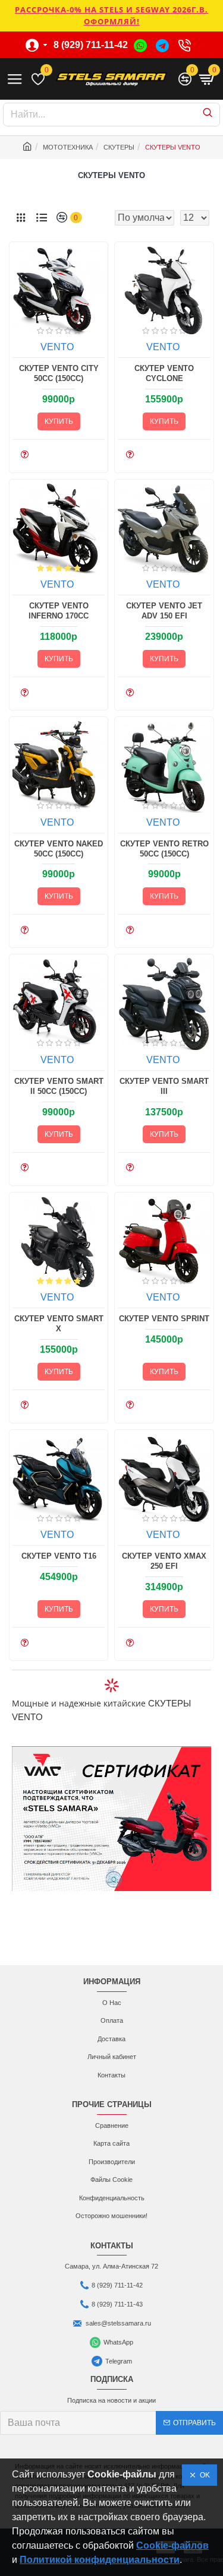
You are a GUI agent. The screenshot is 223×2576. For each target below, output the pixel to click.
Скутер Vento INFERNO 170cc (59, 611)
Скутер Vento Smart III (164, 1086)
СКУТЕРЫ (119, 147)
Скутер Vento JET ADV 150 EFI (164, 611)
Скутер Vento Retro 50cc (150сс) (164, 849)
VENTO (57, 347)
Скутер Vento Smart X (59, 1324)
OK (203, 2475)
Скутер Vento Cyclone (164, 373)
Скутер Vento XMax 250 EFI (164, 1561)
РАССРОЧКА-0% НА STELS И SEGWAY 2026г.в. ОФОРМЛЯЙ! (111, 15)
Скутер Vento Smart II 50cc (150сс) (59, 1086)
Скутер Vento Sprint (164, 1319)
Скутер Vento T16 (59, 1556)
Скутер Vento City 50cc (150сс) (59, 373)
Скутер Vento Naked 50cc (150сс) (59, 849)
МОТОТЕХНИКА (68, 147)
